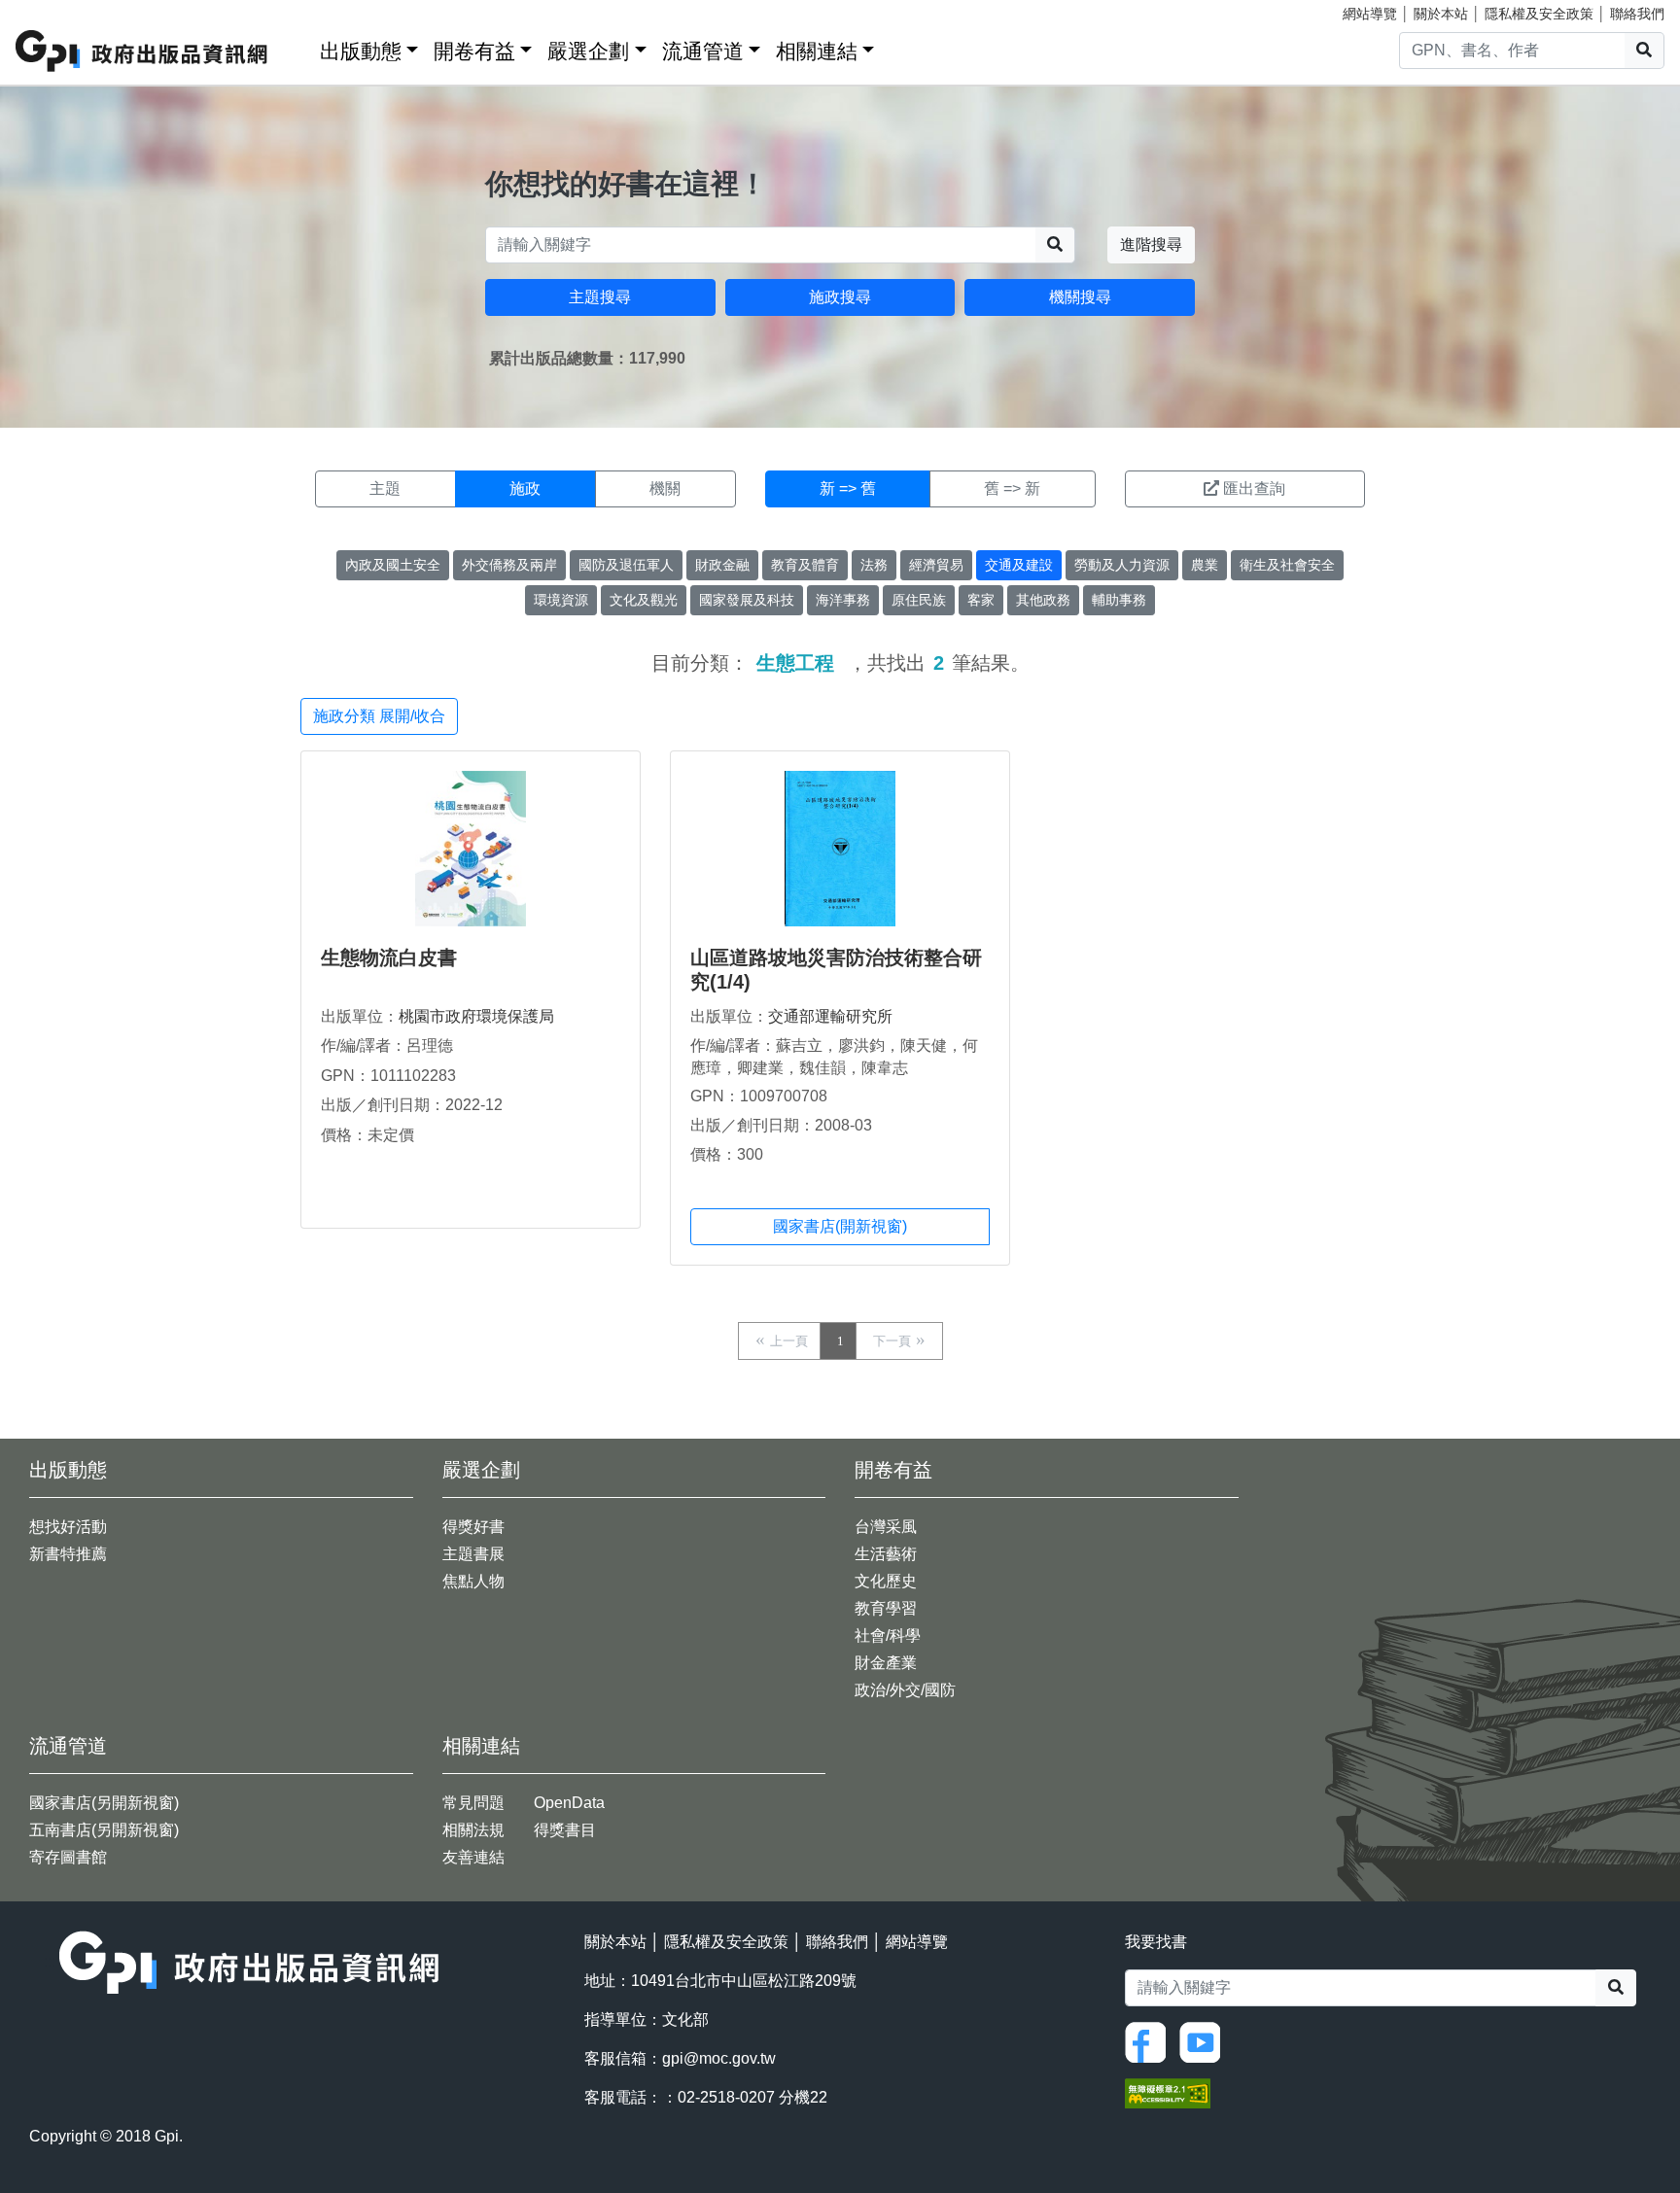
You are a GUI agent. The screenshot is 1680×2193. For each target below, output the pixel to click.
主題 (385, 488)
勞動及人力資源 (1122, 565)
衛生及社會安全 (1287, 565)
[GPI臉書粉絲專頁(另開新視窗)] (1150, 2041)
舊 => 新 (1012, 488)
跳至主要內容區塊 (54, 10)
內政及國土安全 (393, 565)
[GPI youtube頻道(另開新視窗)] (1205, 2041)
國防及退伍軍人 (626, 565)
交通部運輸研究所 (830, 1016)
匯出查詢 (1254, 488)
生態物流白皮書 (389, 957)
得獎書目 (565, 1830)
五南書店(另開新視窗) (104, 1830)
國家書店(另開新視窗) (104, 1803)
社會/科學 (888, 1636)
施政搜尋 (840, 297)
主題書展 (473, 1554)
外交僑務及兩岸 (509, 565)
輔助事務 (1119, 600)
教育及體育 (805, 565)
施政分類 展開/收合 (379, 716)
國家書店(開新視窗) (840, 1226)
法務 (874, 565)
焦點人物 (473, 1581)
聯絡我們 (1637, 14)
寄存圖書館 (68, 1857)
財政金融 (722, 565)
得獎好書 (473, 1527)
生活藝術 (886, 1554)
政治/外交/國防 (905, 1690)
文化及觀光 (644, 600)
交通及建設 (1019, 565)
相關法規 (473, 1830)
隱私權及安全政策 (1539, 14)
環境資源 (561, 600)
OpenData (569, 1803)
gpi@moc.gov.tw (719, 2058)
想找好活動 (68, 1527)
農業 (1205, 565)
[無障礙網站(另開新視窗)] (1168, 2091)
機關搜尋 (1080, 297)
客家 (981, 600)
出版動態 (361, 51)
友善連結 (473, 1857)
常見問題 (473, 1803)
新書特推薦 (68, 1554)
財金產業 (886, 1663)
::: (298, 47)
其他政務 (1043, 600)
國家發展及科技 (747, 600)
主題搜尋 (600, 297)
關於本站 (1441, 14)
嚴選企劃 (588, 51)
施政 (525, 488)
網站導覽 (1370, 14)
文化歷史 (886, 1581)
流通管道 (703, 51)
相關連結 (817, 51)
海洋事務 (843, 600)
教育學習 (886, 1608)
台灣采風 (886, 1527)
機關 (665, 488)
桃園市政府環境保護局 (476, 1016)
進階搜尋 (1151, 244)
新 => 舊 (848, 488)
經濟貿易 (936, 565)
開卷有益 (474, 51)
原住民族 (919, 600)
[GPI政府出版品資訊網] (142, 51)
